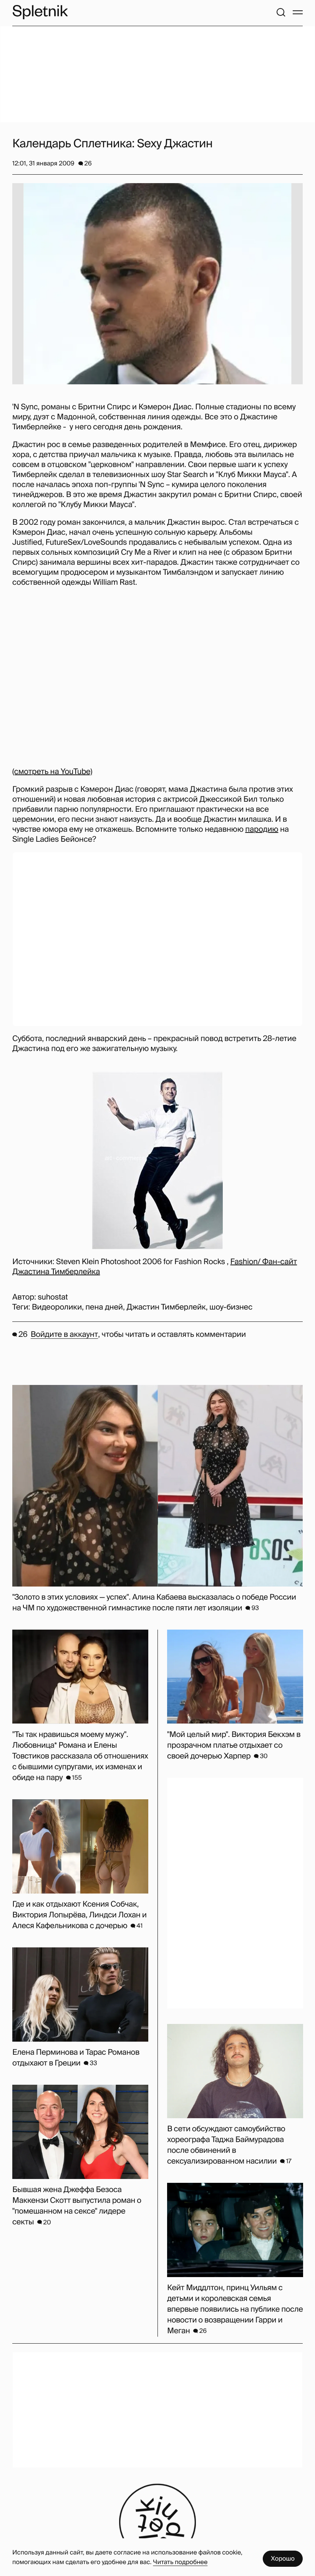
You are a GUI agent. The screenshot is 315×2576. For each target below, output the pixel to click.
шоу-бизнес (231, 1307)
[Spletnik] (40, 12)
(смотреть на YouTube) (52, 772)
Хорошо (283, 2558)
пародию (262, 829)
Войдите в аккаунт (64, 1335)
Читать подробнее (180, 2562)
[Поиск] (281, 12)
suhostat (53, 1297)
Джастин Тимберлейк (166, 1307)
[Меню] (298, 12)
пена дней (104, 1307)
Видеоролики (57, 1307)
